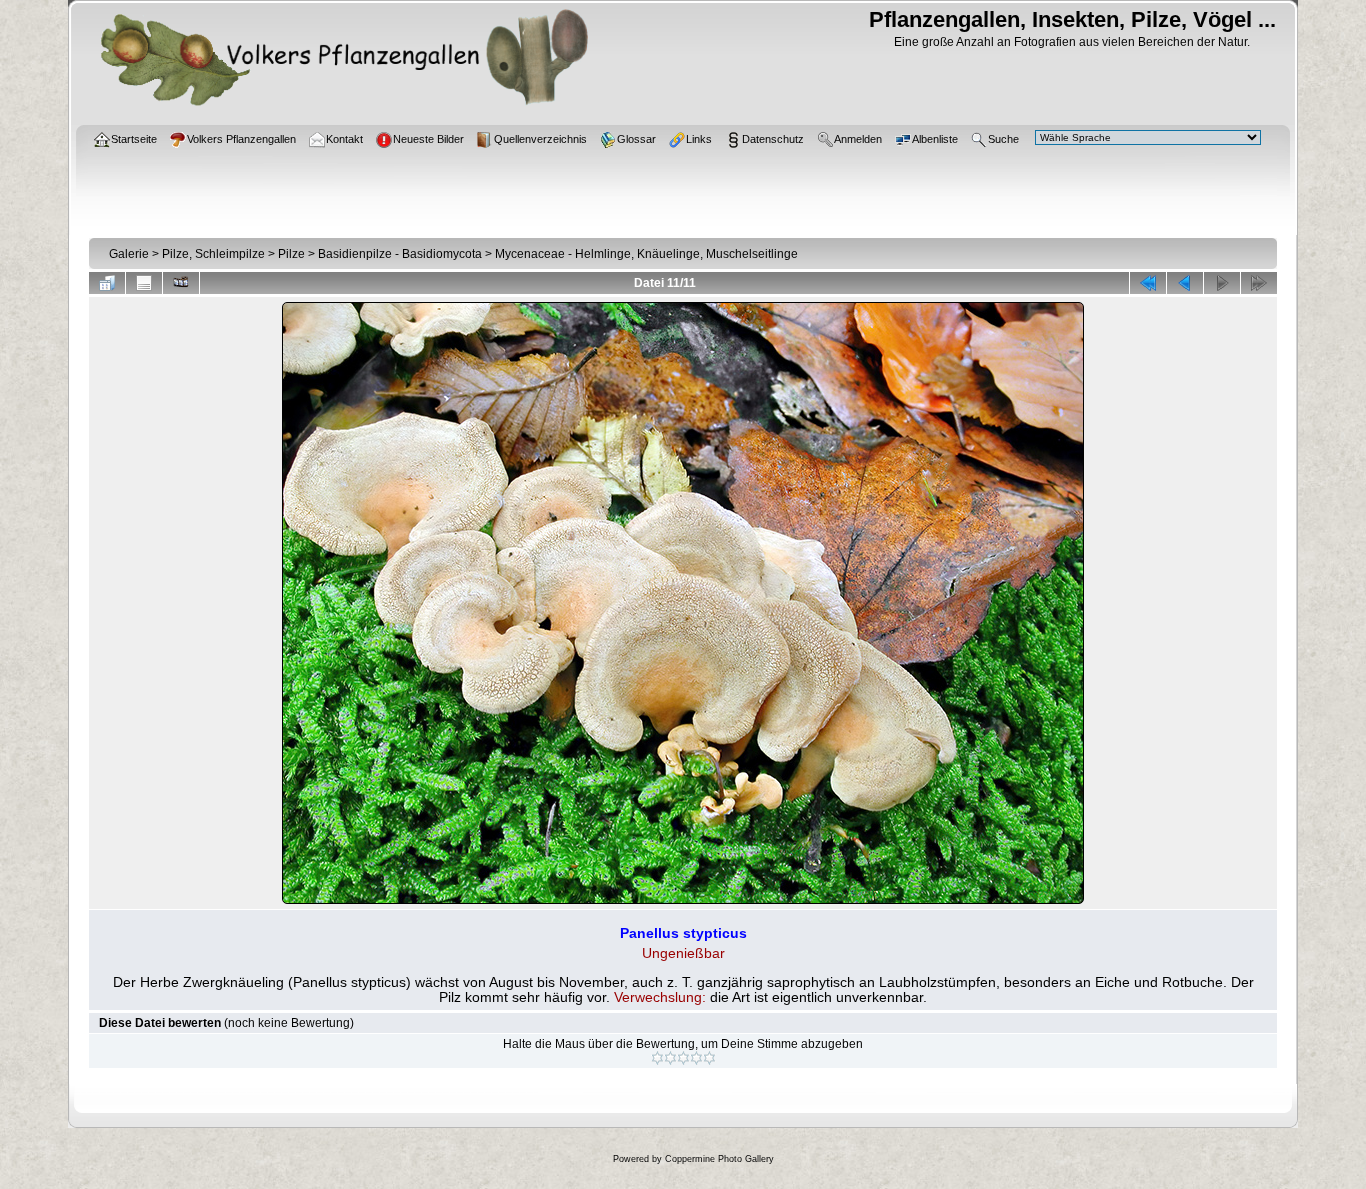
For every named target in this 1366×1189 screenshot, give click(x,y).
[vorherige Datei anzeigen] (1185, 283)
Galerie (129, 254)
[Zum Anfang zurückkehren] (1148, 283)
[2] (670, 1058)
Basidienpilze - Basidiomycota (400, 254)
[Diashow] (181, 283)
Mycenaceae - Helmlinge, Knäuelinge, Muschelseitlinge (646, 254)
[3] (683, 1058)
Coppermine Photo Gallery (719, 1159)
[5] (709, 1058)
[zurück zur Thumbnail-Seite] (107, 283)
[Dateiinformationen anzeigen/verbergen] (144, 283)
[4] (696, 1058)
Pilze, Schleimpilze (213, 254)
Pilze (291, 254)
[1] (657, 1058)
